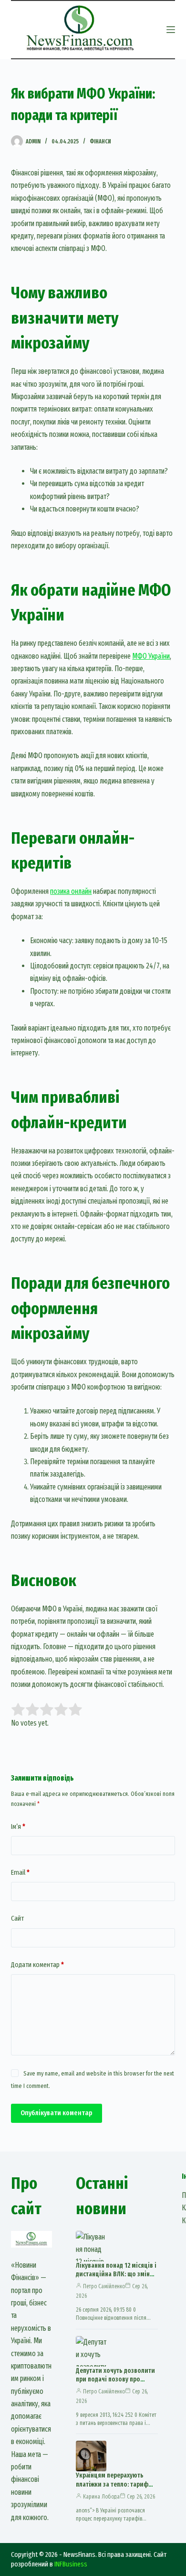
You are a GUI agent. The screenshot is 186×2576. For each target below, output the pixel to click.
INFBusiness (71, 2564)
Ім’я (18, 1826)
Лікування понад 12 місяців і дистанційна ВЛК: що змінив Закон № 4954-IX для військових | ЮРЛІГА (116, 2279)
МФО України (151, 656)
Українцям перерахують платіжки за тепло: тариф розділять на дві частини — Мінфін (115, 2489)
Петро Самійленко (104, 2286)
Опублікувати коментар (57, 2113)
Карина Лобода (101, 2497)
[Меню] (171, 30)
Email (20, 1872)
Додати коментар (37, 1965)
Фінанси (100, 141)
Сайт (17, 1918)
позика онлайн (71, 891)
